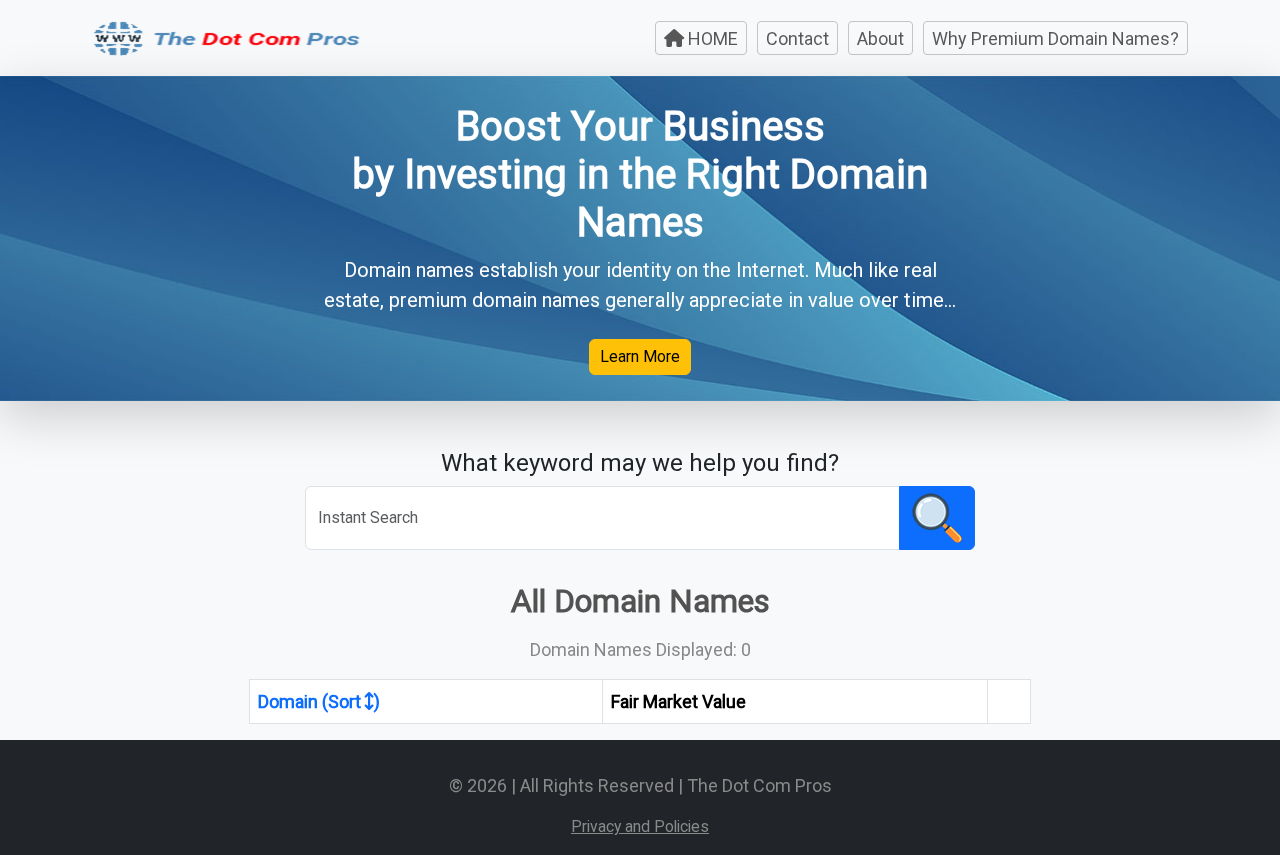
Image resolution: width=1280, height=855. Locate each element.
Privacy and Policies (640, 826)
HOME (711, 38)
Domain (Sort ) (319, 701)
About (880, 38)
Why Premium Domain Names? (1055, 38)
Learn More (640, 356)
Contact (797, 38)
